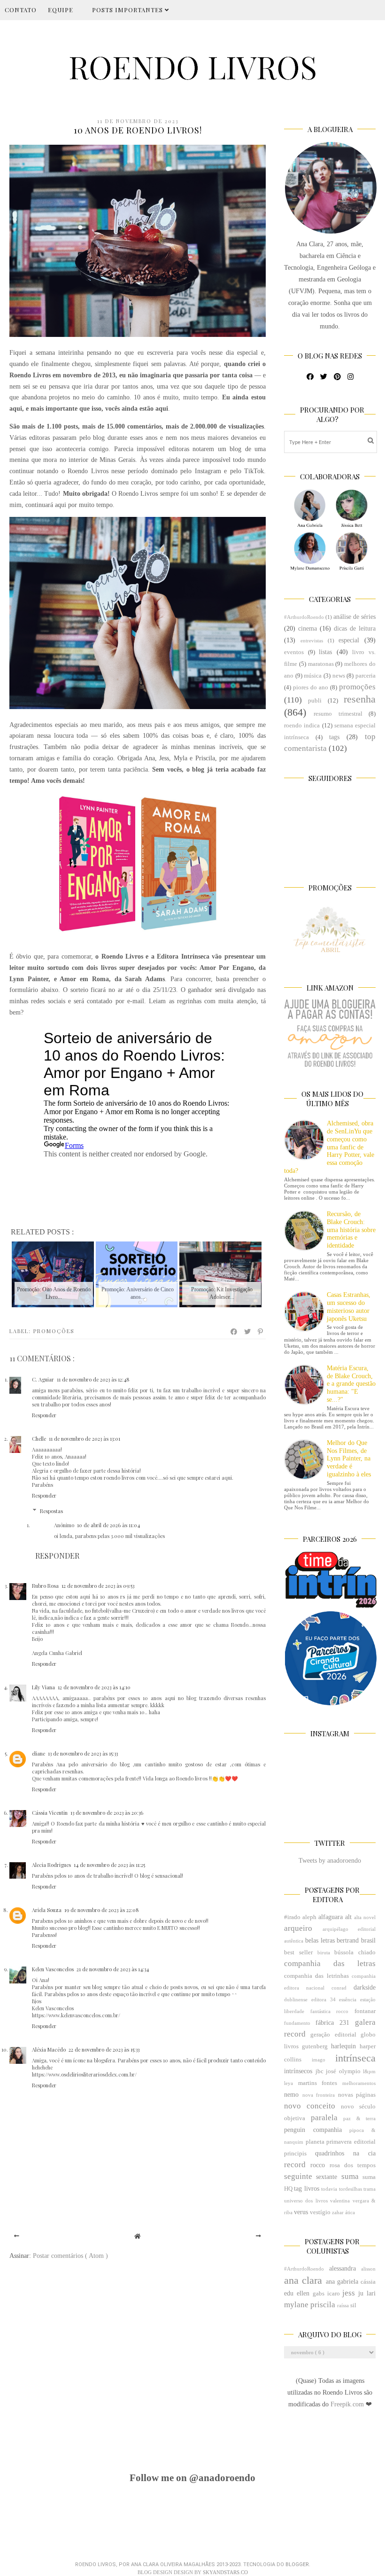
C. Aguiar (43, 1379)
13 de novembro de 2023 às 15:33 (83, 1753)
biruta (324, 1952)
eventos (294, 652)
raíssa (343, 2305)
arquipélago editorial (349, 1929)
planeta (315, 2142)
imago (319, 2060)
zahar (338, 2212)
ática (350, 2212)
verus (301, 2212)
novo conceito (310, 2106)
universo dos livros (306, 2201)
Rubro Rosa (45, 1586)
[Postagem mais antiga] (258, 2236)
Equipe (61, 10)
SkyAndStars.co (225, 2572)
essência (348, 1999)
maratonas (321, 664)
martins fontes (318, 2083)
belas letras (320, 1940)
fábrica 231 (332, 2023)
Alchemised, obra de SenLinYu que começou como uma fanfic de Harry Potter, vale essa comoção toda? (329, 1147)
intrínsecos (298, 2071)
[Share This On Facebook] (234, 1332)
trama (370, 2189)
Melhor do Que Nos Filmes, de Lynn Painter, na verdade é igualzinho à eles (349, 1459)
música (313, 676)
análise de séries (354, 617)
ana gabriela (342, 2282)
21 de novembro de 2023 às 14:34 (113, 1969)
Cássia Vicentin (50, 1813)
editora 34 (323, 1999)
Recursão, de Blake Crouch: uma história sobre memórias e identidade (351, 1230)
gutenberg (315, 2046)
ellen (303, 2293)
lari (371, 2293)
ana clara (303, 2280)
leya (289, 2083)
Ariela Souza (47, 1910)
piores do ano (311, 687)
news (339, 676)
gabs (319, 2294)
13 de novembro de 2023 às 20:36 (107, 1813)
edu (289, 2293)
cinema (308, 628)
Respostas (51, 1510)
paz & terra (359, 2118)
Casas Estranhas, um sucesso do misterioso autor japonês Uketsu (349, 1307)
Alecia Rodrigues (51, 1865)
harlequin (343, 2046)
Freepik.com (348, 2404)
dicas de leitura (355, 628)
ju (361, 2293)
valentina (340, 2201)
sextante (327, 2177)
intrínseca (355, 2058)
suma (350, 2176)
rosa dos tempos (353, 2165)
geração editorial (333, 2035)
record (295, 2165)
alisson (368, 2269)
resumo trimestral (338, 714)
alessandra (343, 2268)
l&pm (369, 2071)
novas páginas (357, 2095)
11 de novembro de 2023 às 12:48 (93, 1379)
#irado (292, 1917)
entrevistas (312, 640)
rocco (318, 2165)
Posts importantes (128, 10)
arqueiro (298, 1928)
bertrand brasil (356, 1940)
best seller (298, 1952)
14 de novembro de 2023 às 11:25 (109, 1865)
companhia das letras (330, 1963)
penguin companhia (313, 2130)
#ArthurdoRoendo (304, 617)
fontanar (365, 2011)
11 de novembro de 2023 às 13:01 (85, 1439)
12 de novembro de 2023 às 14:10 (94, 1687)
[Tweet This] (248, 1332)
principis (295, 2154)
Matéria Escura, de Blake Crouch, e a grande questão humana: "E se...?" (351, 1384)
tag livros (306, 2189)
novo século (358, 2107)
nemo (291, 2095)
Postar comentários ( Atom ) (70, 2256)
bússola (344, 1952)
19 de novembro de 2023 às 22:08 (102, 1910)
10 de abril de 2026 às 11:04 (108, 1525)
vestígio (320, 2212)
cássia (368, 2282)
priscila (323, 2305)
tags (334, 737)
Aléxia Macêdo (49, 2049)
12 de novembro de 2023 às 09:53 (98, 1586)
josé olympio (343, 2071)
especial (349, 640)
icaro (334, 2294)
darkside (365, 1987)
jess (349, 2293)
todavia (329, 2189)
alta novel (365, 1917)
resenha (360, 699)
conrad (339, 1988)
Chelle (39, 1439)
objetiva (295, 2118)
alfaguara (331, 1917)
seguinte (298, 2176)
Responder (44, 1415)
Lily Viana (43, 1687)
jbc (320, 2071)
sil (353, 2305)
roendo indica (302, 726)
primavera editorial (351, 2142)
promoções (54, 1331)
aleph (309, 1917)
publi (315, 701)
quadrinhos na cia (345, 2153)
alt (348, 1917)
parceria (366, 676)
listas (325, 652)
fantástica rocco (330, 2011)
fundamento (297, 2023)
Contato (21, 10)
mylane (296, 2305)
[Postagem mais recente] (17, 2236)
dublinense (296, 1999)
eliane (38, 1753)
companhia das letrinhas (316, 1976)
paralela (324, 2118)
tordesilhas (350, 2189)
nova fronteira (319, 2095)
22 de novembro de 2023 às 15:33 (104, 2049)
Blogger (297, 2564)
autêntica (294, 1941)
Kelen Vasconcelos (53, 1969)
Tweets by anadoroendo (330, 1861)
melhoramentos (359, 2083)
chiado (367, 1952)
